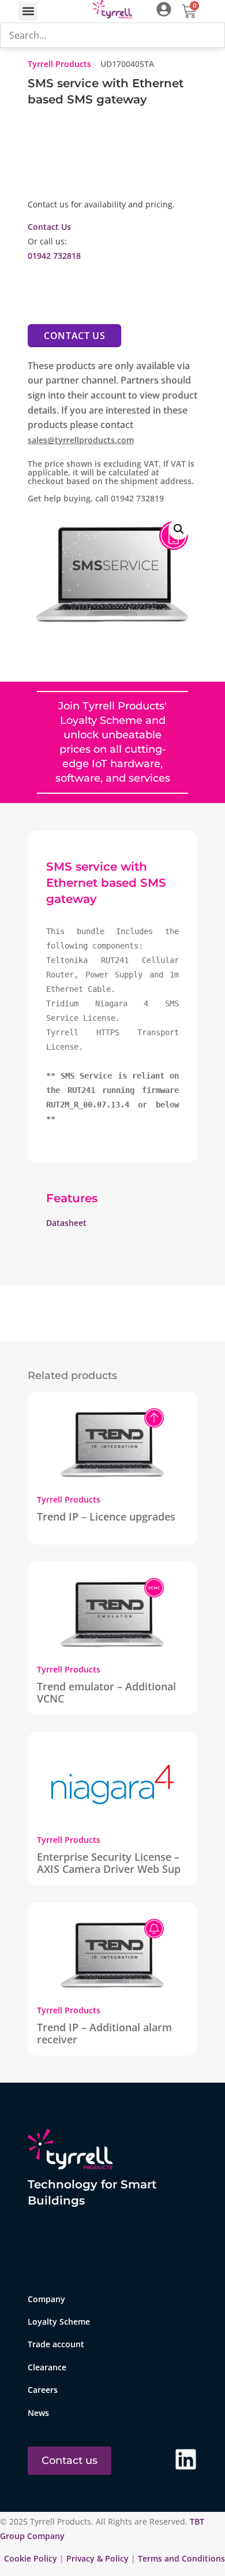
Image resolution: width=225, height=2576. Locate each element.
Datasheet (66, 1223)
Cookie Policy (32, 2558)
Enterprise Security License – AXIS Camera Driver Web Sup (109, 1863)
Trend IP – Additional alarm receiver (104, 2033)
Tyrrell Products (59, 64)
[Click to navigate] (164, 9)
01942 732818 (54, 256)
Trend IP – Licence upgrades (106, 1516)
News (38, 2413)
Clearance (47, 2367)
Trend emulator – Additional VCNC (106, 1692)
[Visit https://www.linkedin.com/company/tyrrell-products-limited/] (186, 2459)
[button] (28, 11)
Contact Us (49, 227)
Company (46, 2299)
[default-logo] (113, 11)
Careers (43, 2390)
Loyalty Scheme (59, 2322)
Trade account (56, 2344)
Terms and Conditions (181, 2558)
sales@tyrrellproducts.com (81, 440)
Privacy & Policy (97, 2558)
